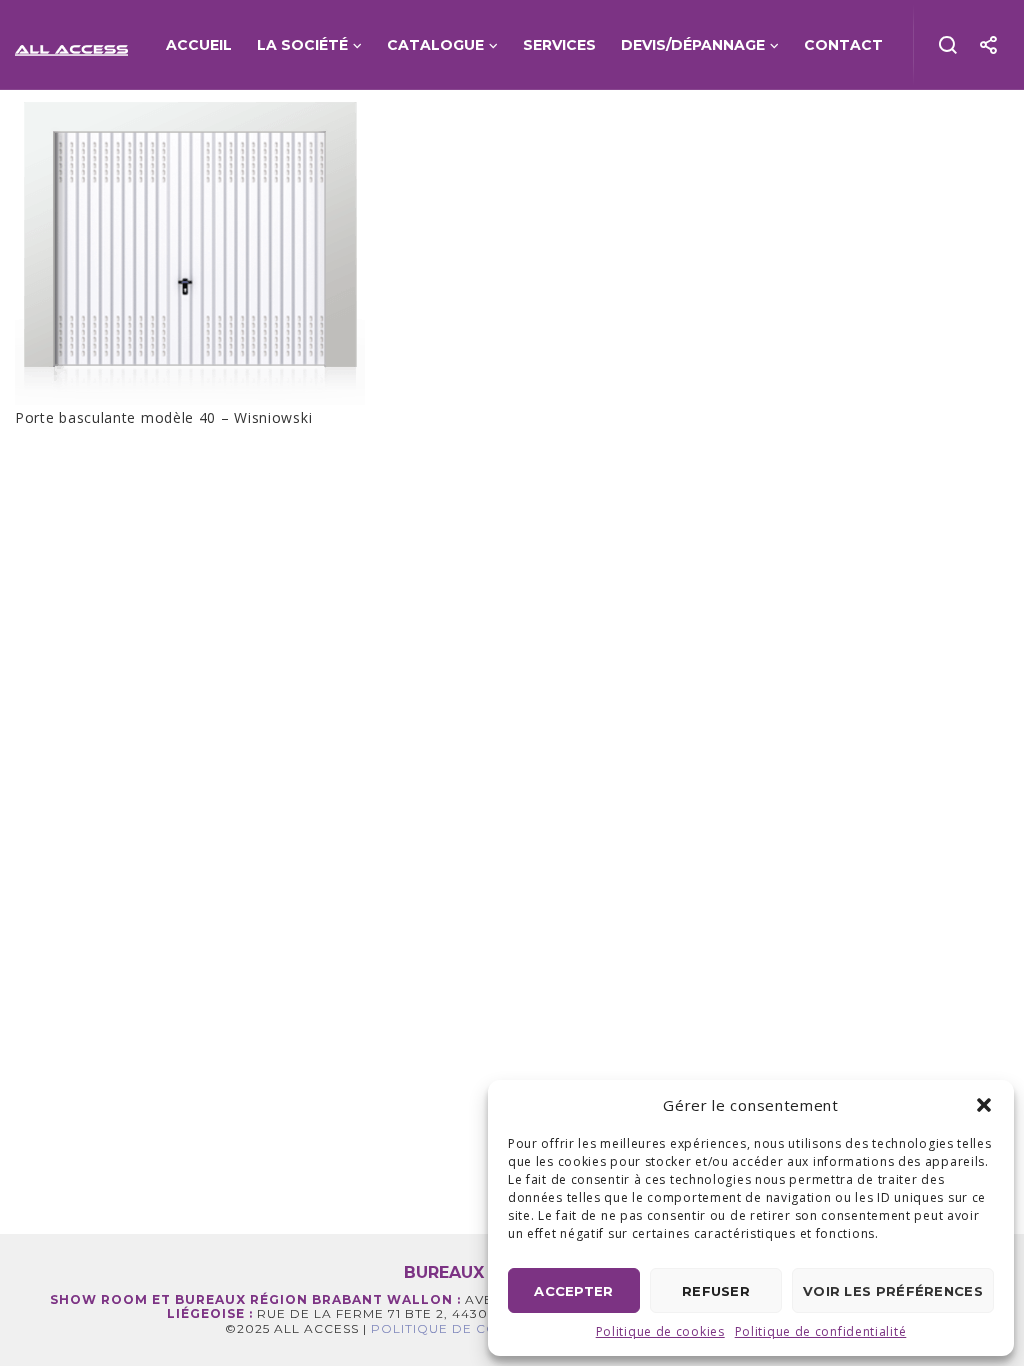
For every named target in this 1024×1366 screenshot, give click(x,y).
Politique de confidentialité (821, 1331)
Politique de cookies (660, 1331)
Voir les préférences (893, 1291)
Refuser (716, 1291)
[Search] (948, 45)
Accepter (573, 1291)
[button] (984, 1105)
